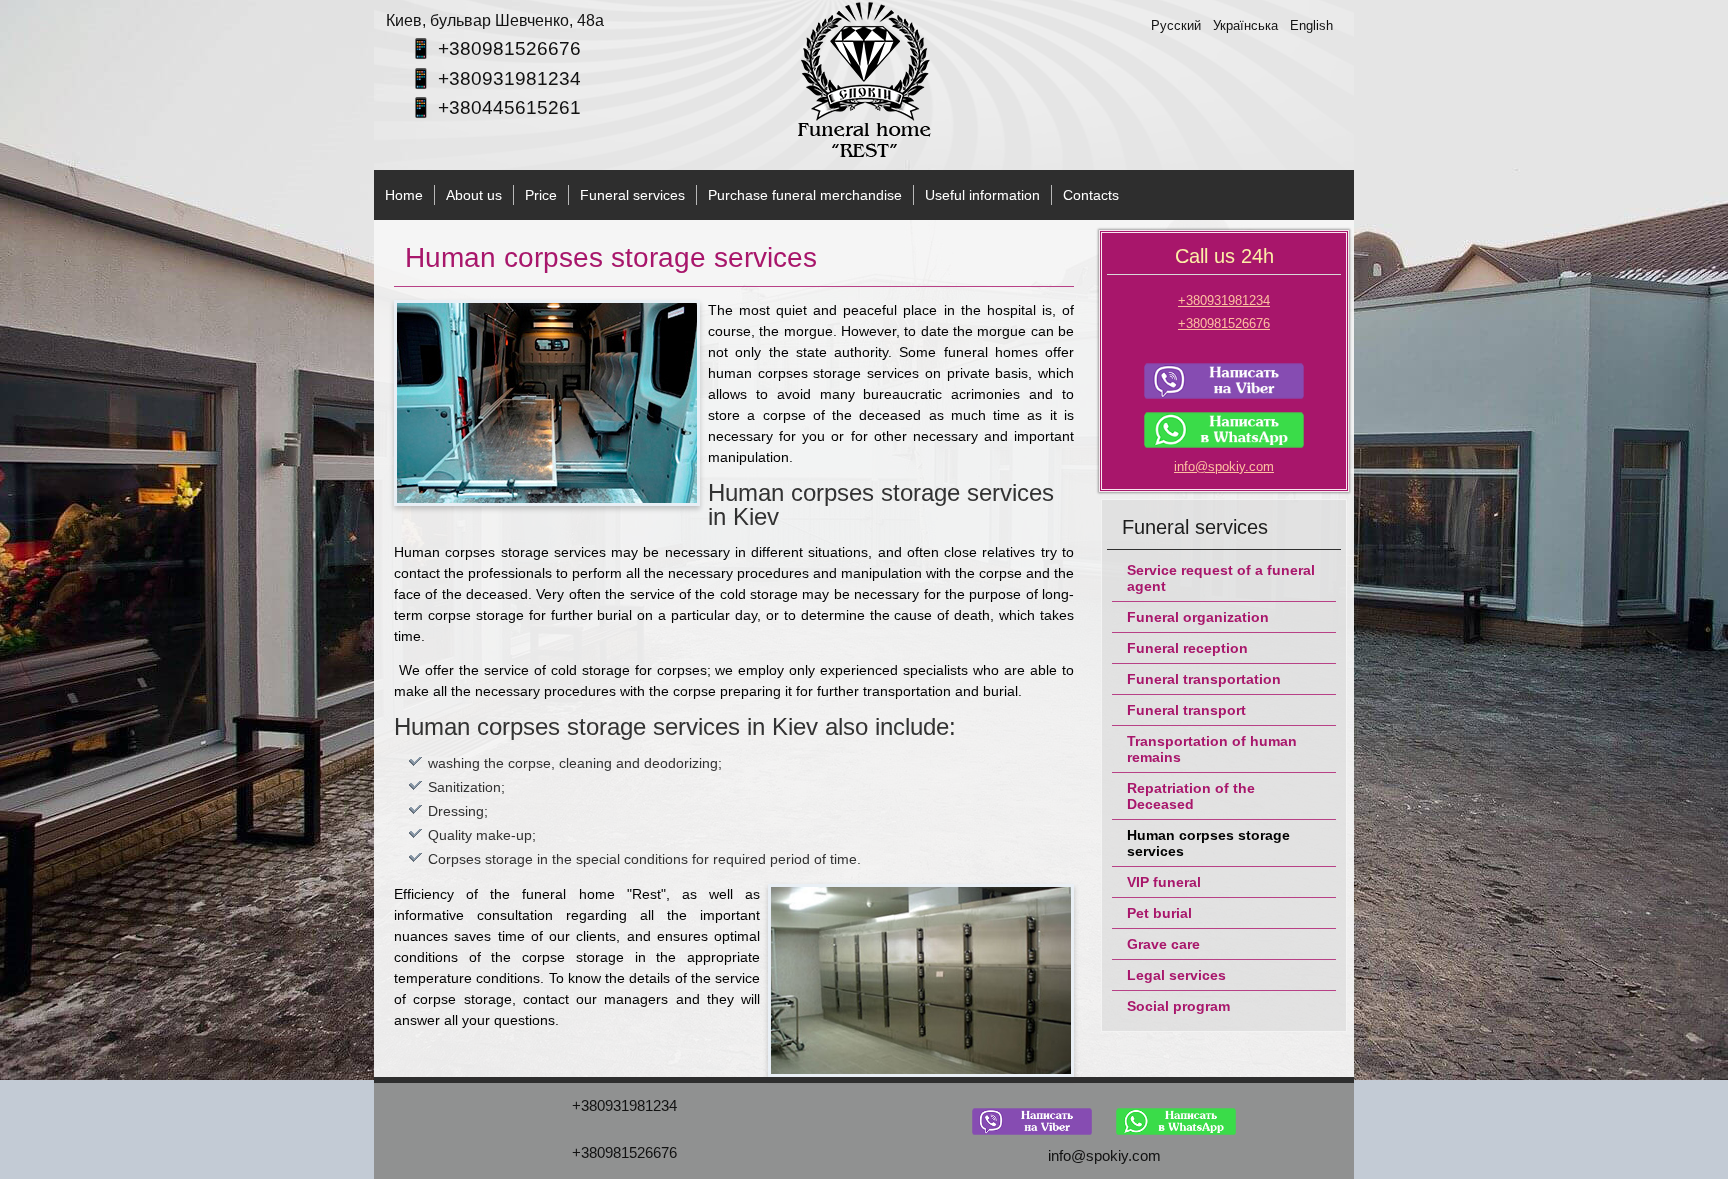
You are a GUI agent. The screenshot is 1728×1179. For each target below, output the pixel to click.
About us (474, 195)
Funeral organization (1198, 617)
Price (541, 195)
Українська (1247, 25)
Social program (1178, 1006)
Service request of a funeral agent (1221, 578)
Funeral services (632, 195)
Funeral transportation (1204, 679)
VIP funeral (1164, 882)
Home (404, 195)
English (1311, 25)
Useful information (982, 195)
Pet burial (1159, 913)
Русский (1178, 25)
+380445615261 (509, 107)
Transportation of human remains (1212, 749)
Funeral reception (1187, 648)
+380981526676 (509, 48)
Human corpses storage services (1208, 843)
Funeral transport (1186, 710)
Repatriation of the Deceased (1191, 796)
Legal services (1176, 975)
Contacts (1091, 195)
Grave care (1163, 944)
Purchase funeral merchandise (805, 195)
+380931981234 (509, 78)
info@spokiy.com (1224, 466)
